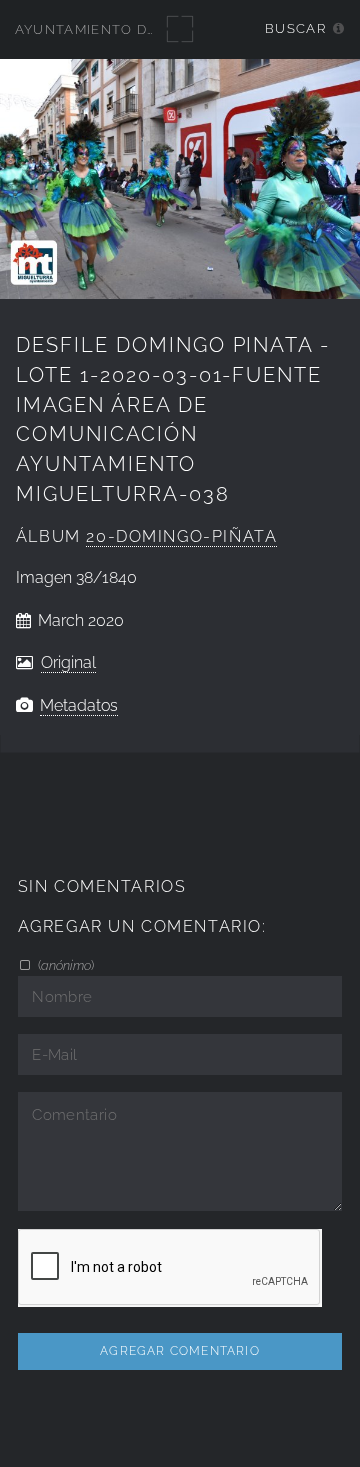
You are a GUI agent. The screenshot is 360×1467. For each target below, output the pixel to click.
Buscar (295, 28)
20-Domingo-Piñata (181, 536)
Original (68, 662)
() (64, 965)
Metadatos (79, 705)
